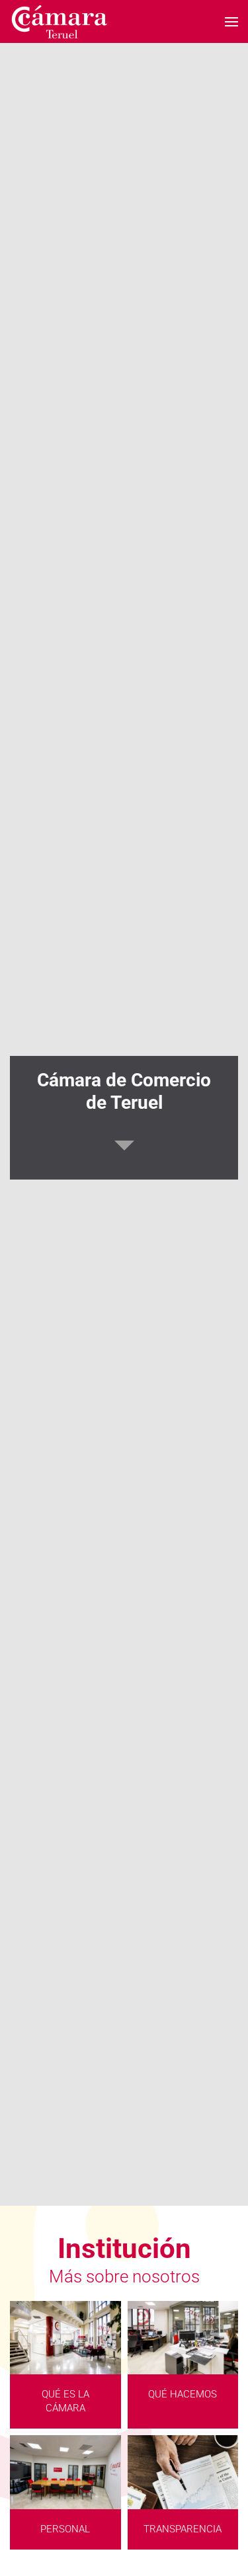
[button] (231, 21)
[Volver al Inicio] (60, 21)
